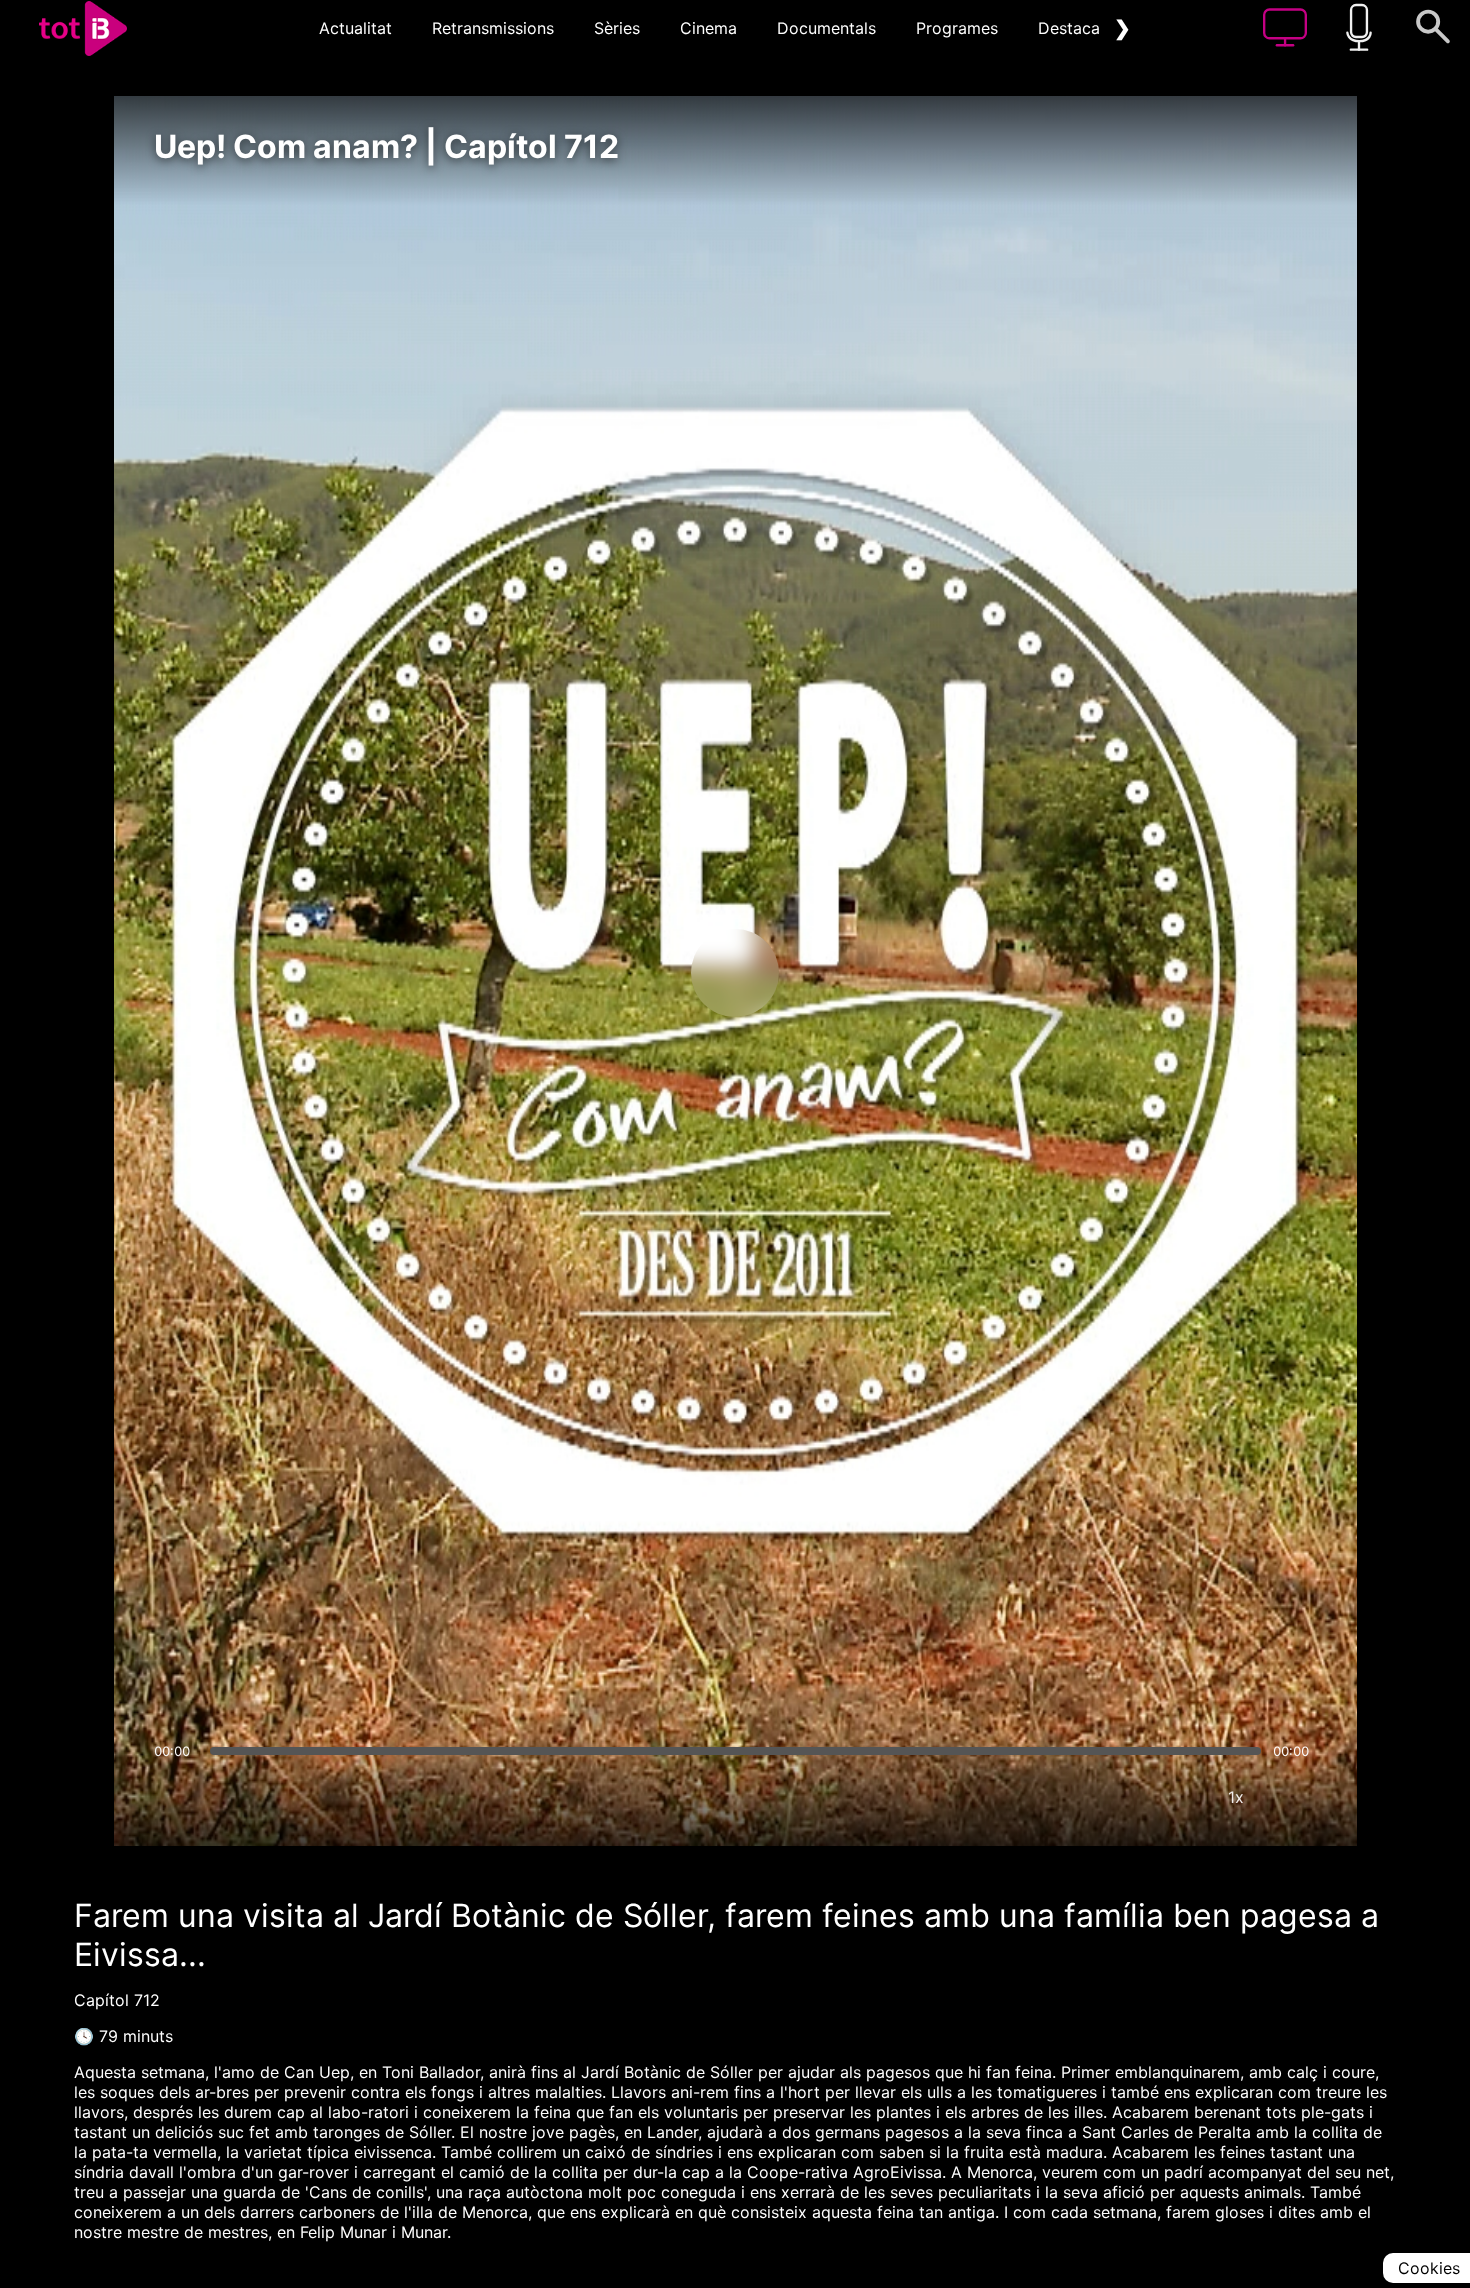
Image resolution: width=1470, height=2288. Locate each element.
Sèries (617, 28)
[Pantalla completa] (1296, 1797)
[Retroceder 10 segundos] (630, 973)
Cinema (708, 28)
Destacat (1072, 28)
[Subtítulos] (1116, 1797)
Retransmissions (493, 28)
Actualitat (355, 28)
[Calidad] (1176, 1797)
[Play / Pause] (735, 973)
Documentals (826, 28)
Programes (957, 28)
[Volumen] (175, 1797)
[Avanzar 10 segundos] (840, 973)
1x (1236, 1797)
